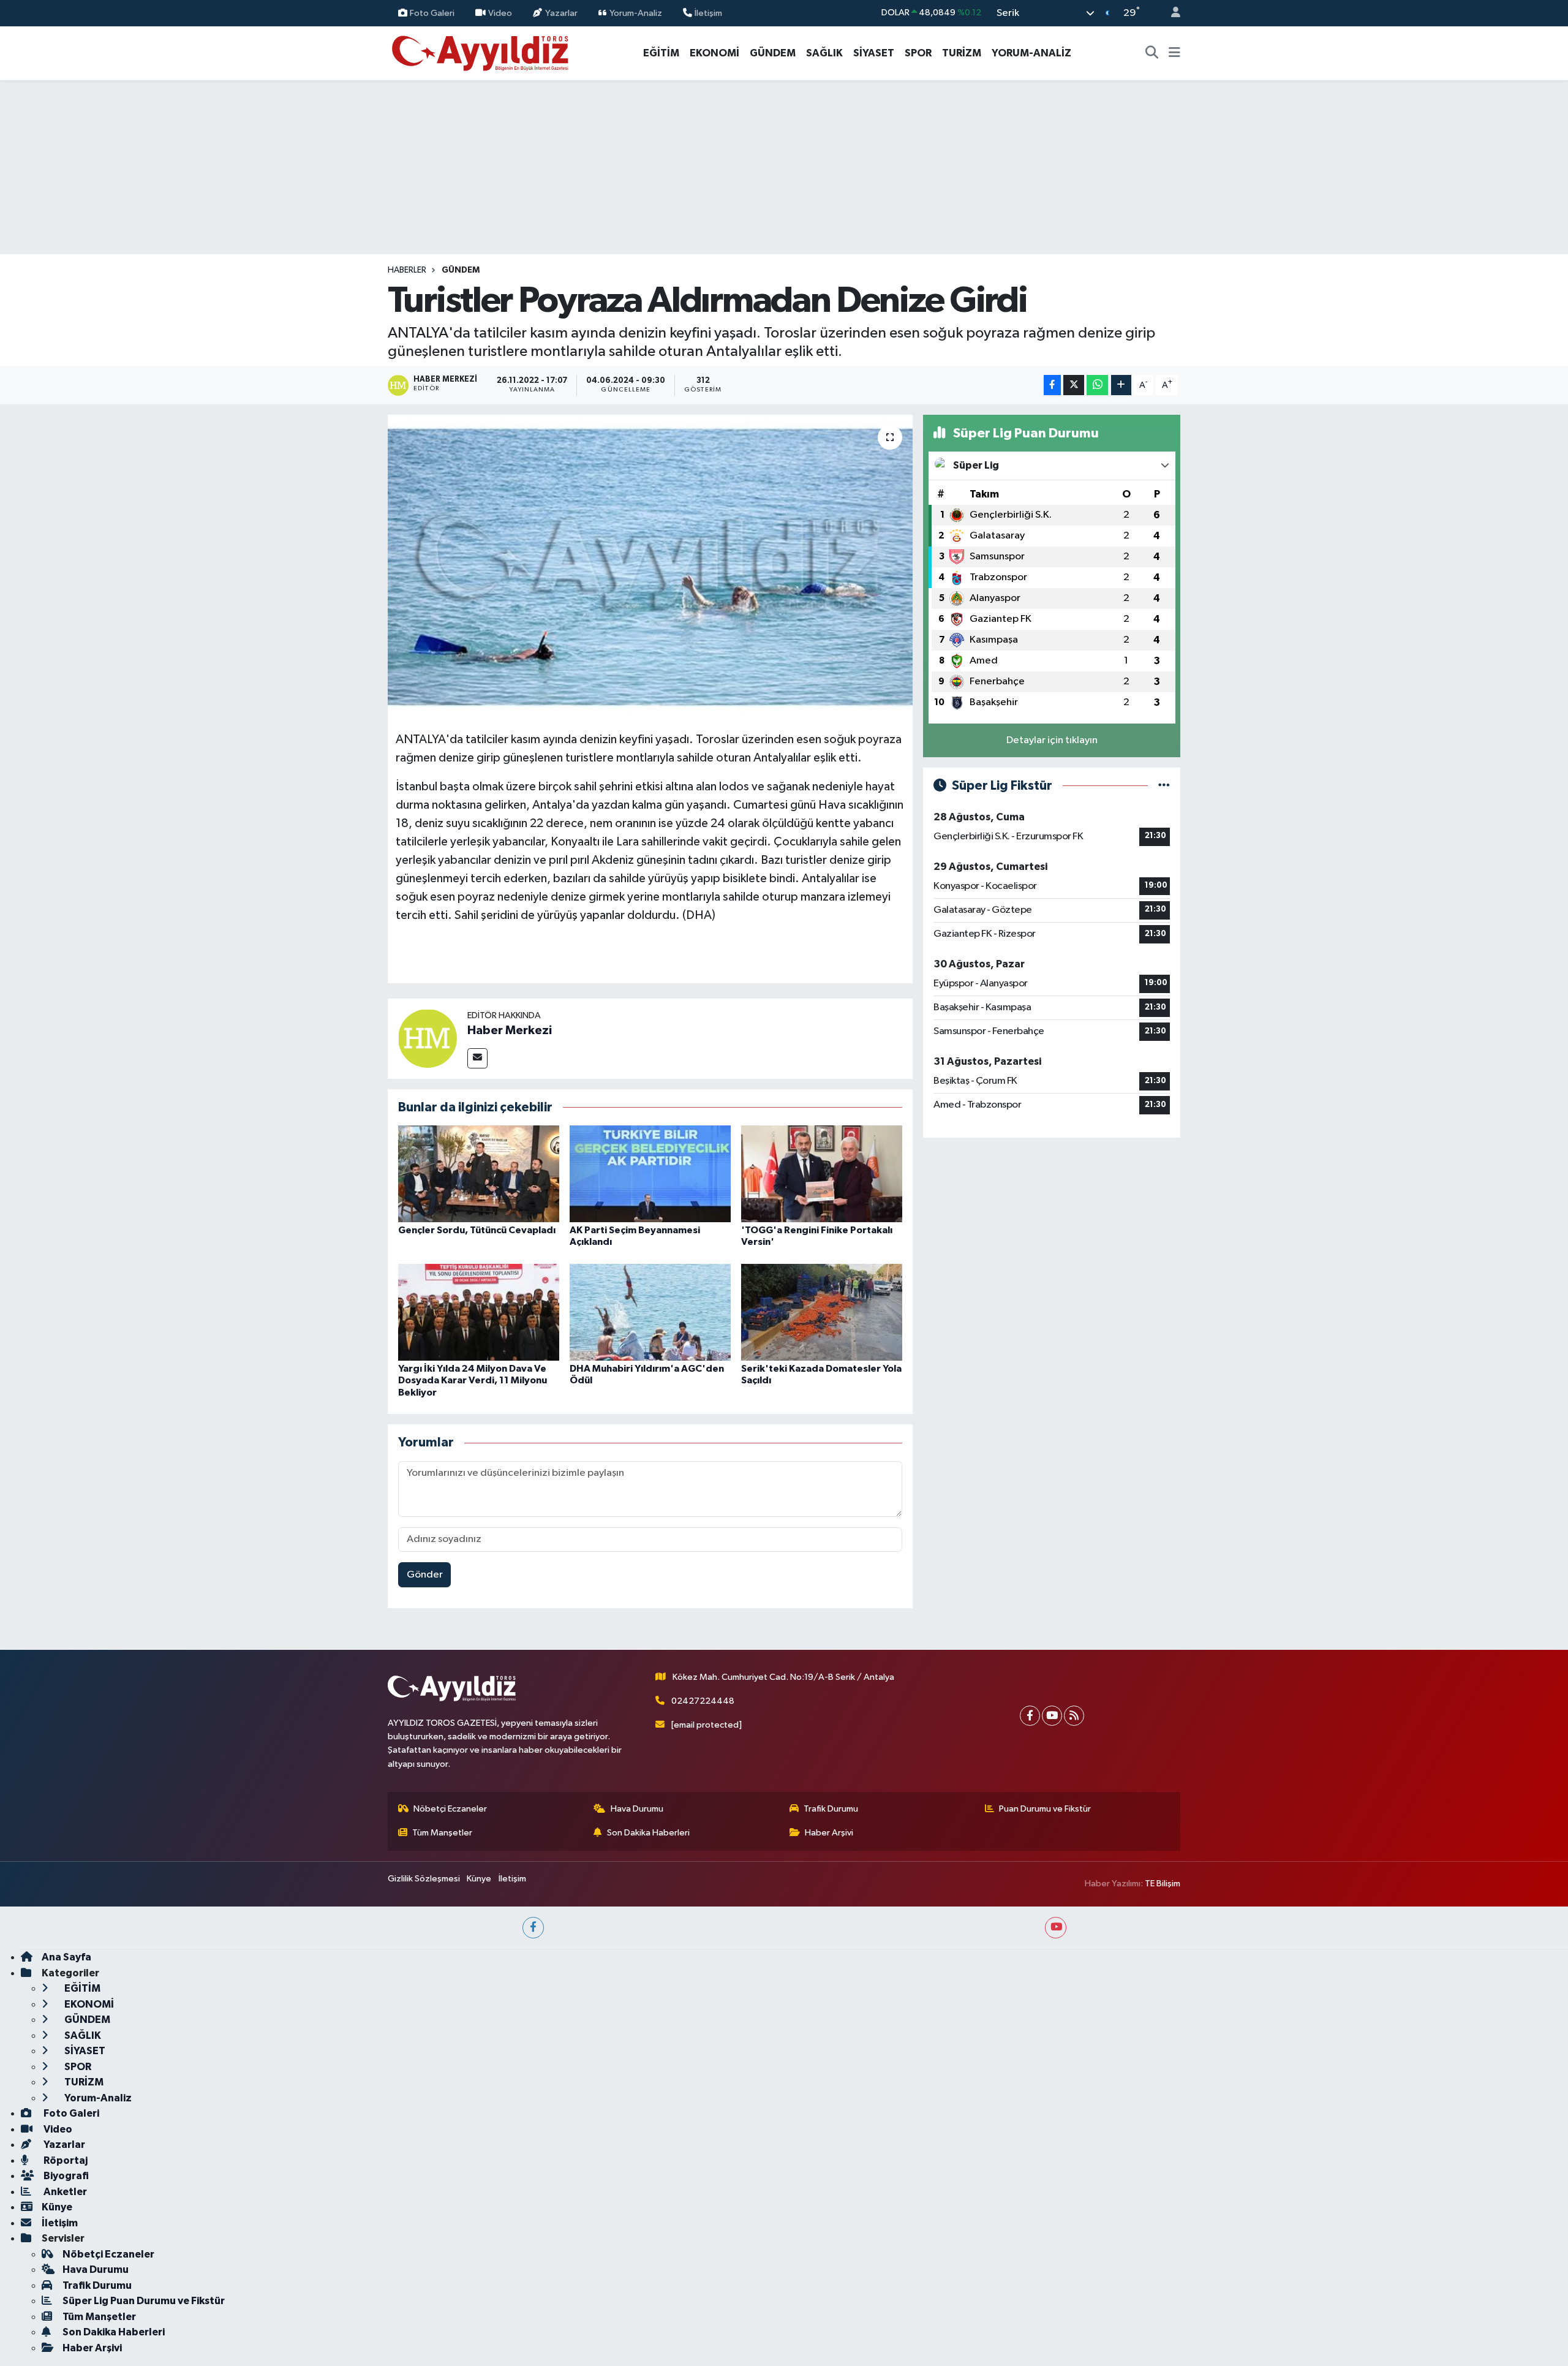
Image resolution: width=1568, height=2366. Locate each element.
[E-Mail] (477, 1058)
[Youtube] (1052, 1716)
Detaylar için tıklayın (1052, 740)
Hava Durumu (637, 1809)
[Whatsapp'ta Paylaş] (1097, 385)
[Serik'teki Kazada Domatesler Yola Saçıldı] (822, 1312)
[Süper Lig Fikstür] (1164, 786)
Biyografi (65, 2176)
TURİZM (962, 53)
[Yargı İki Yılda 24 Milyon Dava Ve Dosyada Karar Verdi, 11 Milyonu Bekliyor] (479, 1312)
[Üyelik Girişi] (1170, 13)
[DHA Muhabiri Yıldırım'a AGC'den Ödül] (650, 1312)
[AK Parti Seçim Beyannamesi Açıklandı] (650, 1174)
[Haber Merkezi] (428, 1038)
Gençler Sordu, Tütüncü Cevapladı (477, 1230)
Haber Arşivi (829, 1833)
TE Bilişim (1163, 1884)
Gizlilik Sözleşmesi (424, 1879)
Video (500, 13)
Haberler (407, 270)
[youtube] (1056, 1928)
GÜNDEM (773, 53)
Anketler (64, 2192)
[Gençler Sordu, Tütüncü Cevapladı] (479, 1174)
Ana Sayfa (66, 1957)
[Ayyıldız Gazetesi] (481, 52)
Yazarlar (561, 13)
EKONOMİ (714, 53)
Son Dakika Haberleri (648, 1833)
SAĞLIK (824, 53)
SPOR (918, 53)
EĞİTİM (661, 53)
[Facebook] (1030, 1716)
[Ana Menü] (1174, 53)
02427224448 (703, 1701)
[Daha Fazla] (1121, 385)
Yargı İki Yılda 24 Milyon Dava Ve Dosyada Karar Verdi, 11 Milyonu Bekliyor (473, 1380)
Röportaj (65, 2160)
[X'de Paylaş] (1074, 385)
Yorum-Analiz (636, 13)
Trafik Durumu (831, 1809)
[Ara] (1152, 53)
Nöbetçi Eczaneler (450, 1809)
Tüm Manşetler (442, 1833)
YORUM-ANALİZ (1031, 53)
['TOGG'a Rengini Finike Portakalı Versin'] (822, 1174)
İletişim (708, 13)
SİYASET (874, 53)
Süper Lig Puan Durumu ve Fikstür (144, 2301)
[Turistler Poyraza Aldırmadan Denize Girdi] (650, 569)
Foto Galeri (432, 13)
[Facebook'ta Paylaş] (1052, 385)
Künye (479, 1879)
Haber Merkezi (510, 1030)
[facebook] (533, 1928)
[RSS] (1074, 1716)
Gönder (425, 1575)
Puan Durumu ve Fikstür (1045, 1809)
